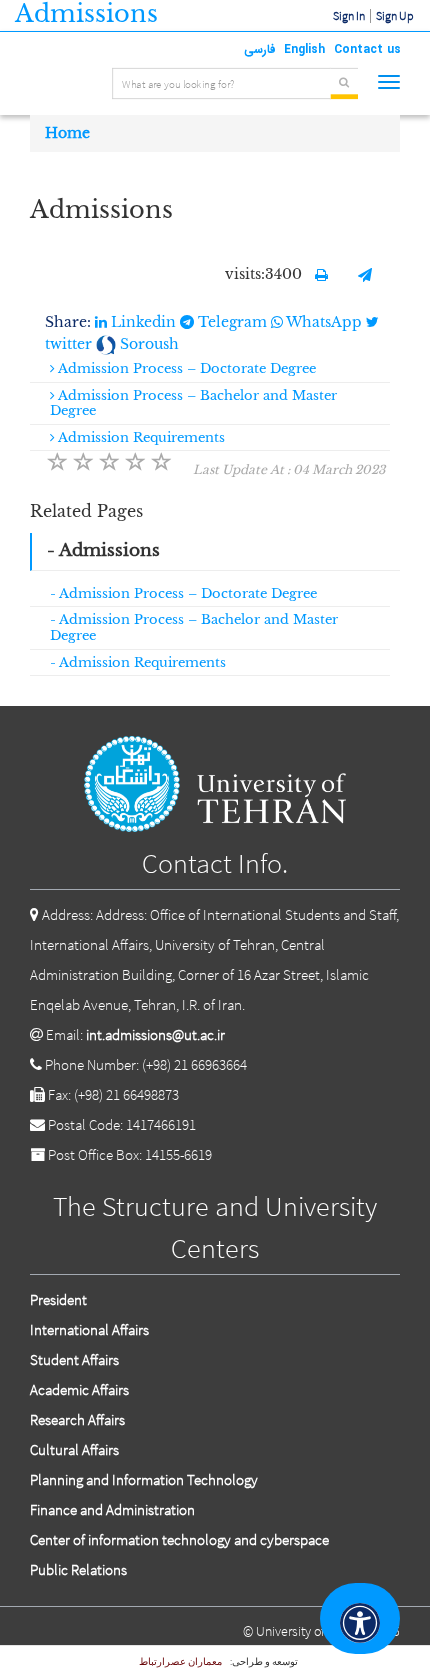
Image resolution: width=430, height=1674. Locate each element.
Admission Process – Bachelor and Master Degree (193, 403)
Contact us (367, 49)
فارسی (260, 49)
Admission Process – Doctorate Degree (185, 368)
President (58, 1299)
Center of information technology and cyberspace (179, 1539)
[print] (321, 275)
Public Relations (78, 1569)
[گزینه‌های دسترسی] (360, 1618)
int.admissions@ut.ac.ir (155, 1034)
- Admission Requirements (138, 662)
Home (67, 133)
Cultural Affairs (74, 1449)
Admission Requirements (140, 437)
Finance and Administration (112, 1509)
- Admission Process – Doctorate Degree (183, 593)
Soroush (147, 344)
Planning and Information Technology (144, 1479)
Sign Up (395, 15)
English (304, 49)
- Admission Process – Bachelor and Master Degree (194, 627)
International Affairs (89, 1329)
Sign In (349, 15)
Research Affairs (77, 1419)
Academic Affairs (79, 1389)
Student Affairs (74, 1359)
